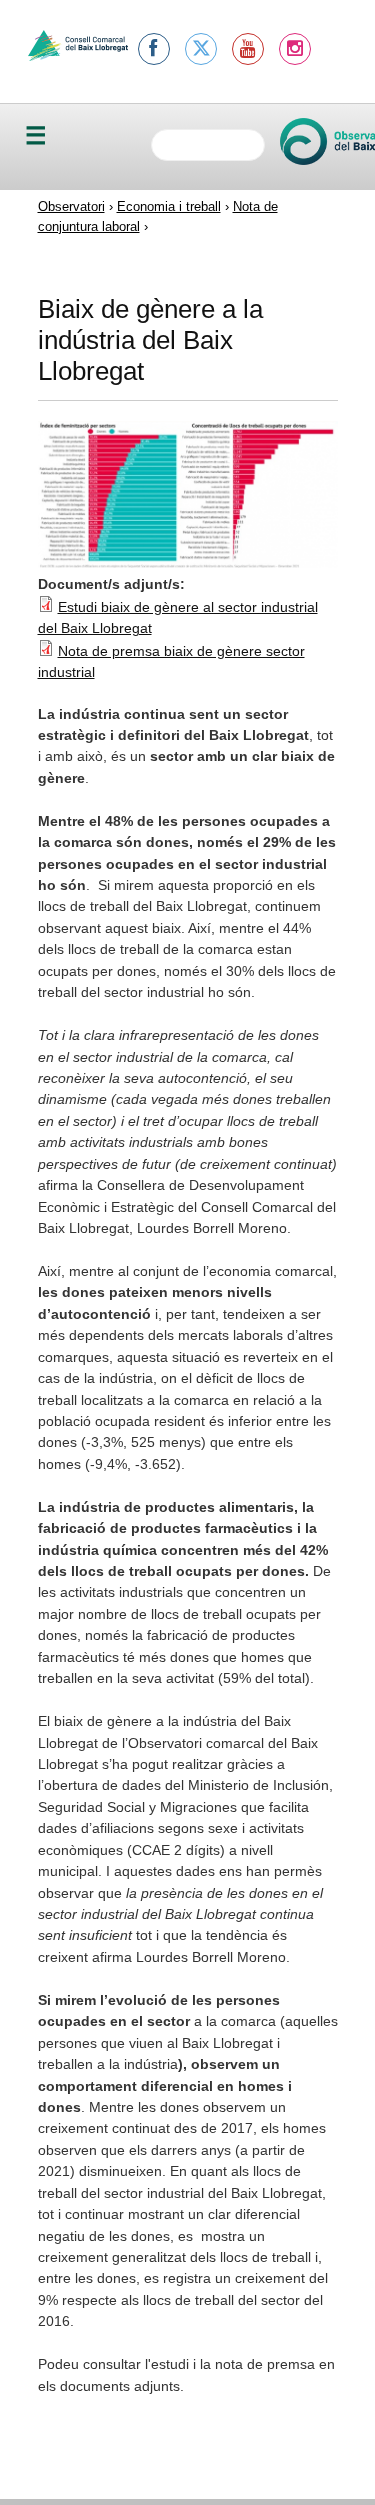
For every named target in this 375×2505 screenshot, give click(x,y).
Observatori (71, 206)
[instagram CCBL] (295, 49)
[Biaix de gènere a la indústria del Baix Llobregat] (188, 563)
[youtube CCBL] (248, 49)
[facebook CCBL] (154, 49)
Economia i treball (169, 206)
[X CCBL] (201, 49)
